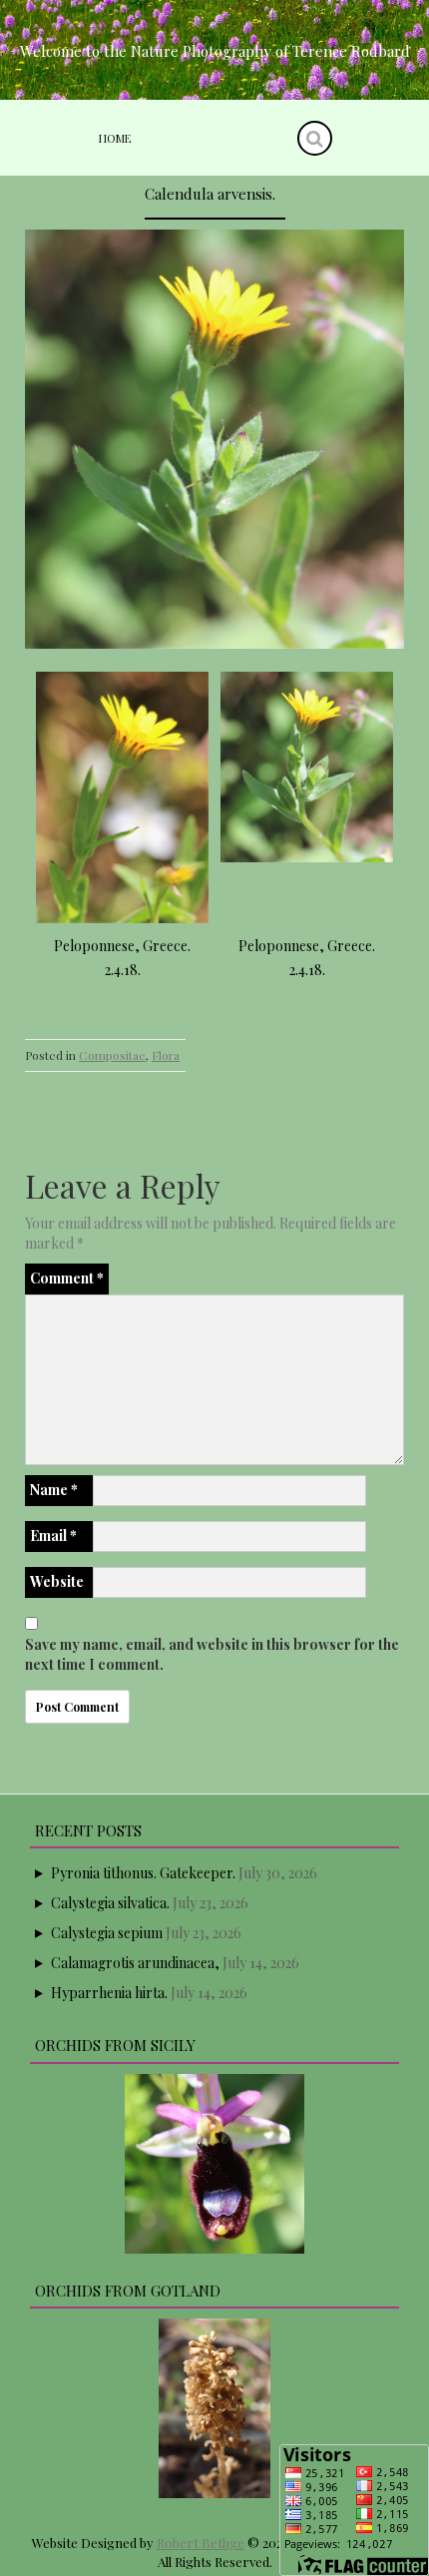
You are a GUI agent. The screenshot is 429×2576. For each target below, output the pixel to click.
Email (53, 1536)
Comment (67, 1278)
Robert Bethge (201, 2543)
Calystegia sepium (107, 1933)
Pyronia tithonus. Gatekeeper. (143, 1873)
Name (54, 1490)
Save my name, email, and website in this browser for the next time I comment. (212, 1654)
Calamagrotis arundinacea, (135, 1963)
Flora (166, 1055)
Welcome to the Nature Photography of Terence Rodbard (215, 51)
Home (115, 138)
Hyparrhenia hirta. (109, 1993)
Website (57, 1581)
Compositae (112, 1055)
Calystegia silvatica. (110, 1903)
